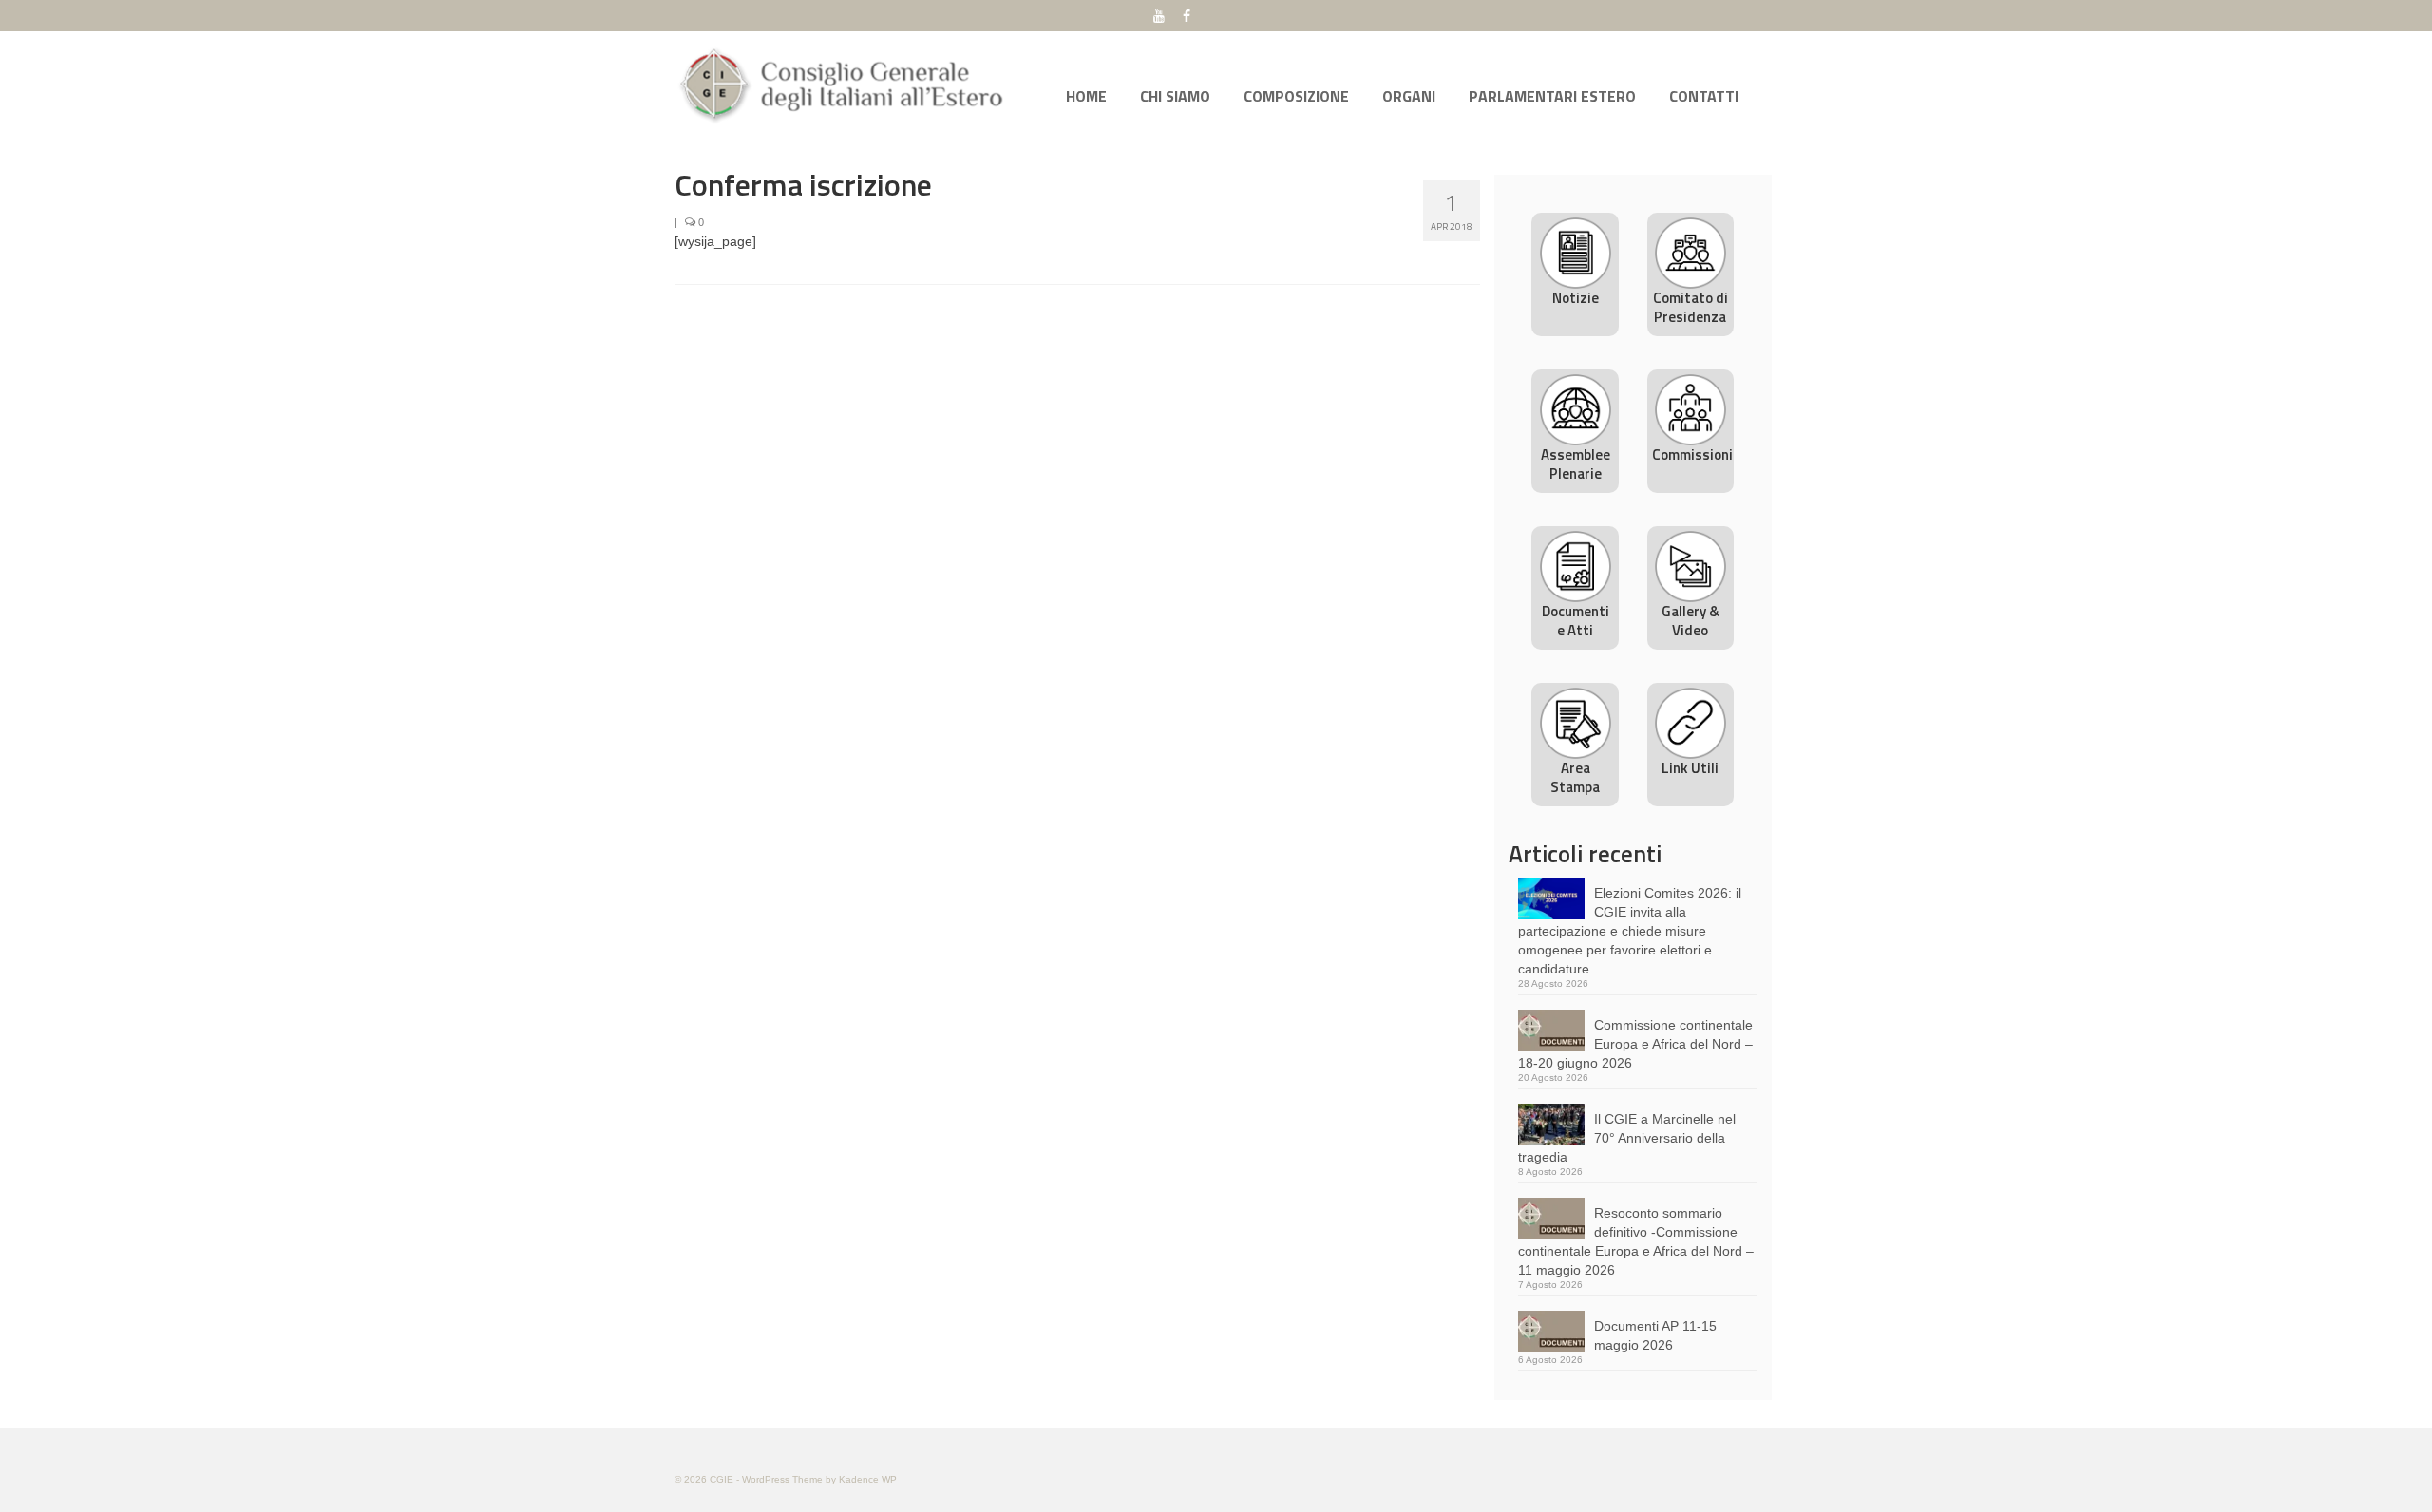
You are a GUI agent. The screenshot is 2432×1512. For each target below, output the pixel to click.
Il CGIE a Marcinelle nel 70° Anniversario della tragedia (1627, 1138)
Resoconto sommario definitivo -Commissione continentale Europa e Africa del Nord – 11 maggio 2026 (1636, 1241)
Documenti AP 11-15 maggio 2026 (1655, 1335)
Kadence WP (868, 1479)
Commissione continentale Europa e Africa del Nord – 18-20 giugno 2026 (1635, 1044)
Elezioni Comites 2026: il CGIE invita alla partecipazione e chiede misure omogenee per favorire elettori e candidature (1630, 931)
